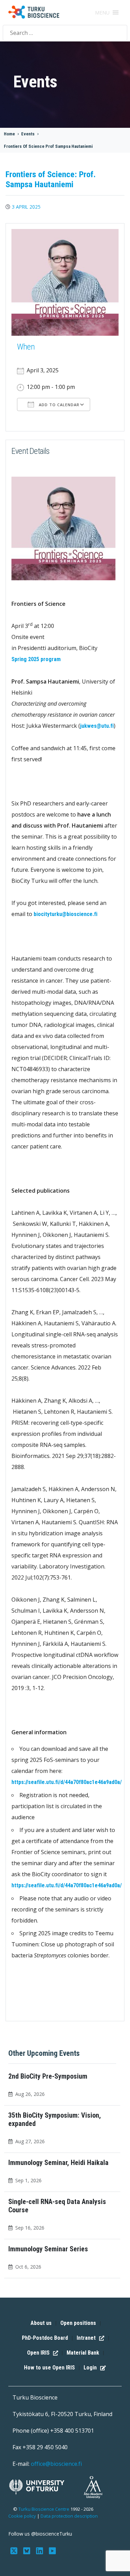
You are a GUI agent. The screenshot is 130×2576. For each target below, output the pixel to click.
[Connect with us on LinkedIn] (40, 2550)
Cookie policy (22, 2516)
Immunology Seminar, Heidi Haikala (58, 2163)
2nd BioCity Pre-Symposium (48, 2076)
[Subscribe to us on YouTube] (52, 2550)
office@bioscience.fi (56, 2464)
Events (28, 134)
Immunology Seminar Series (48, 2249)
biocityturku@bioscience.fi (66, 914)
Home (9, 134)
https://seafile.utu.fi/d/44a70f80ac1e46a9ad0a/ (67, 1782)
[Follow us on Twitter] (15, 2550)
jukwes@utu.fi (97, 726)
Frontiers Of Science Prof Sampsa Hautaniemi (48, 146)
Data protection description (69, 2516)
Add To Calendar (58, 405)
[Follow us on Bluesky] (28, 2550)
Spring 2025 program (36, 659)
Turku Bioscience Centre (44, 2509)
